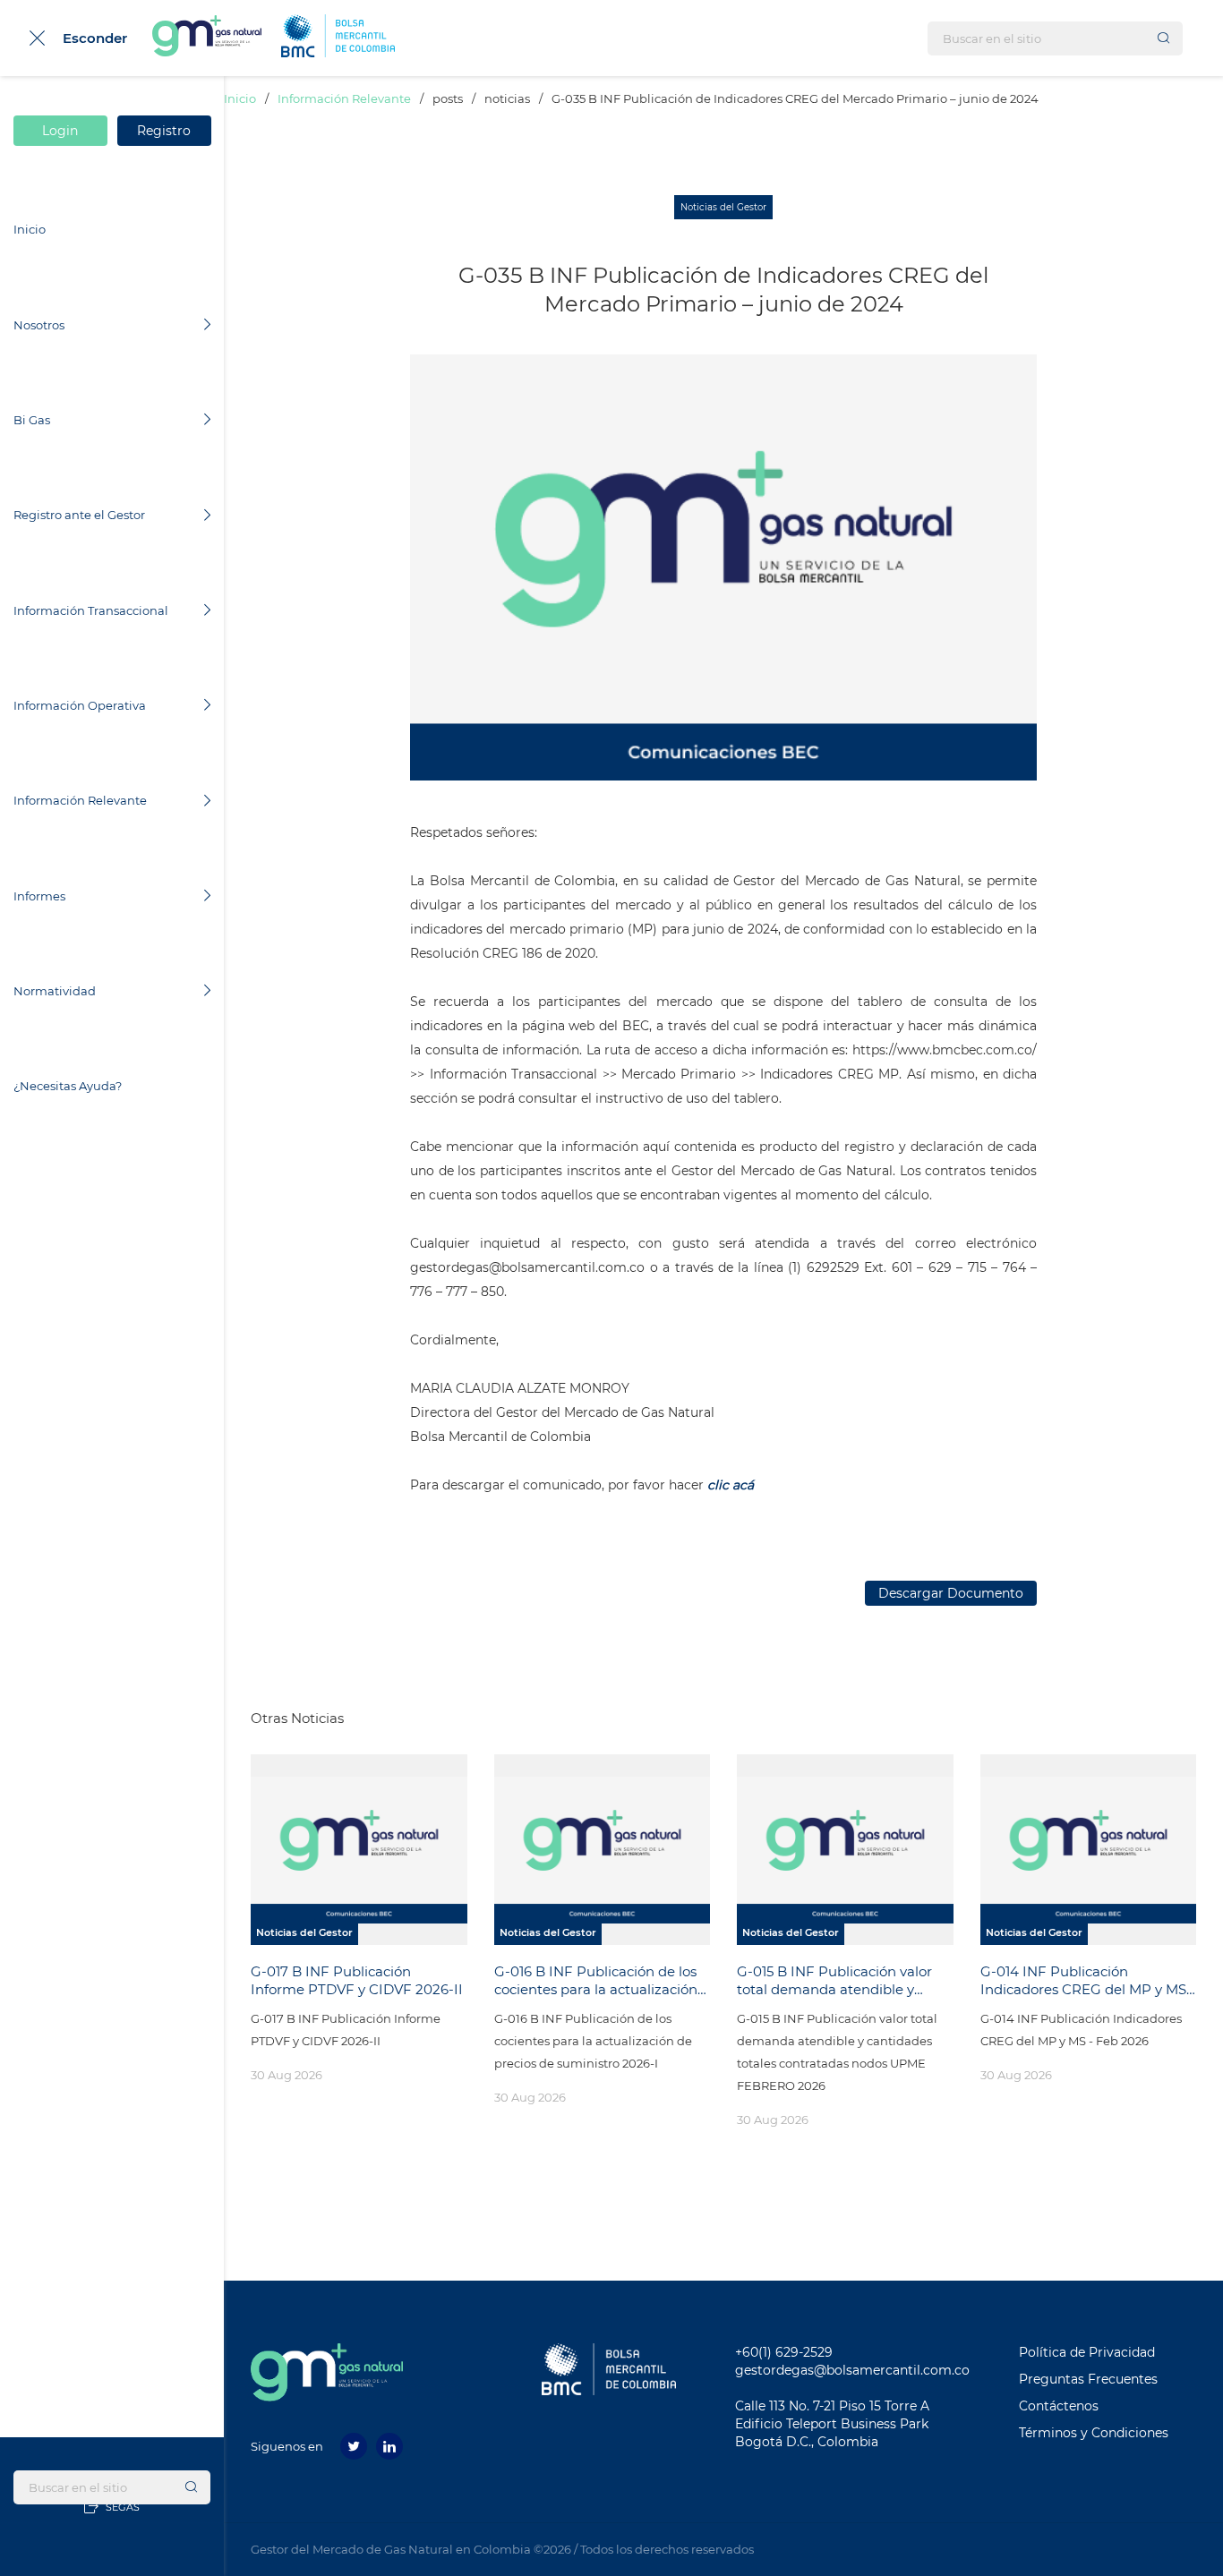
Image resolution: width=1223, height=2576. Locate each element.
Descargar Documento (951, 1593)
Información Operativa (80, 705)
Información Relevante (80, 800)
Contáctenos (1059, 2406)
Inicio (30, 229)
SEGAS (121, 2507)
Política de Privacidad (1087, 2352)
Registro (164, 131)
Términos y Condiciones (1094, 2433)
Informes (39, 896)
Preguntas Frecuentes (1088, 2379)
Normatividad (55, 991)
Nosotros (39, 325)
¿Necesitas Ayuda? (68, 1086)
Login (61, 131)
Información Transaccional (91, 610)
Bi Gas (32, 420)
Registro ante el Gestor (79, 515)
